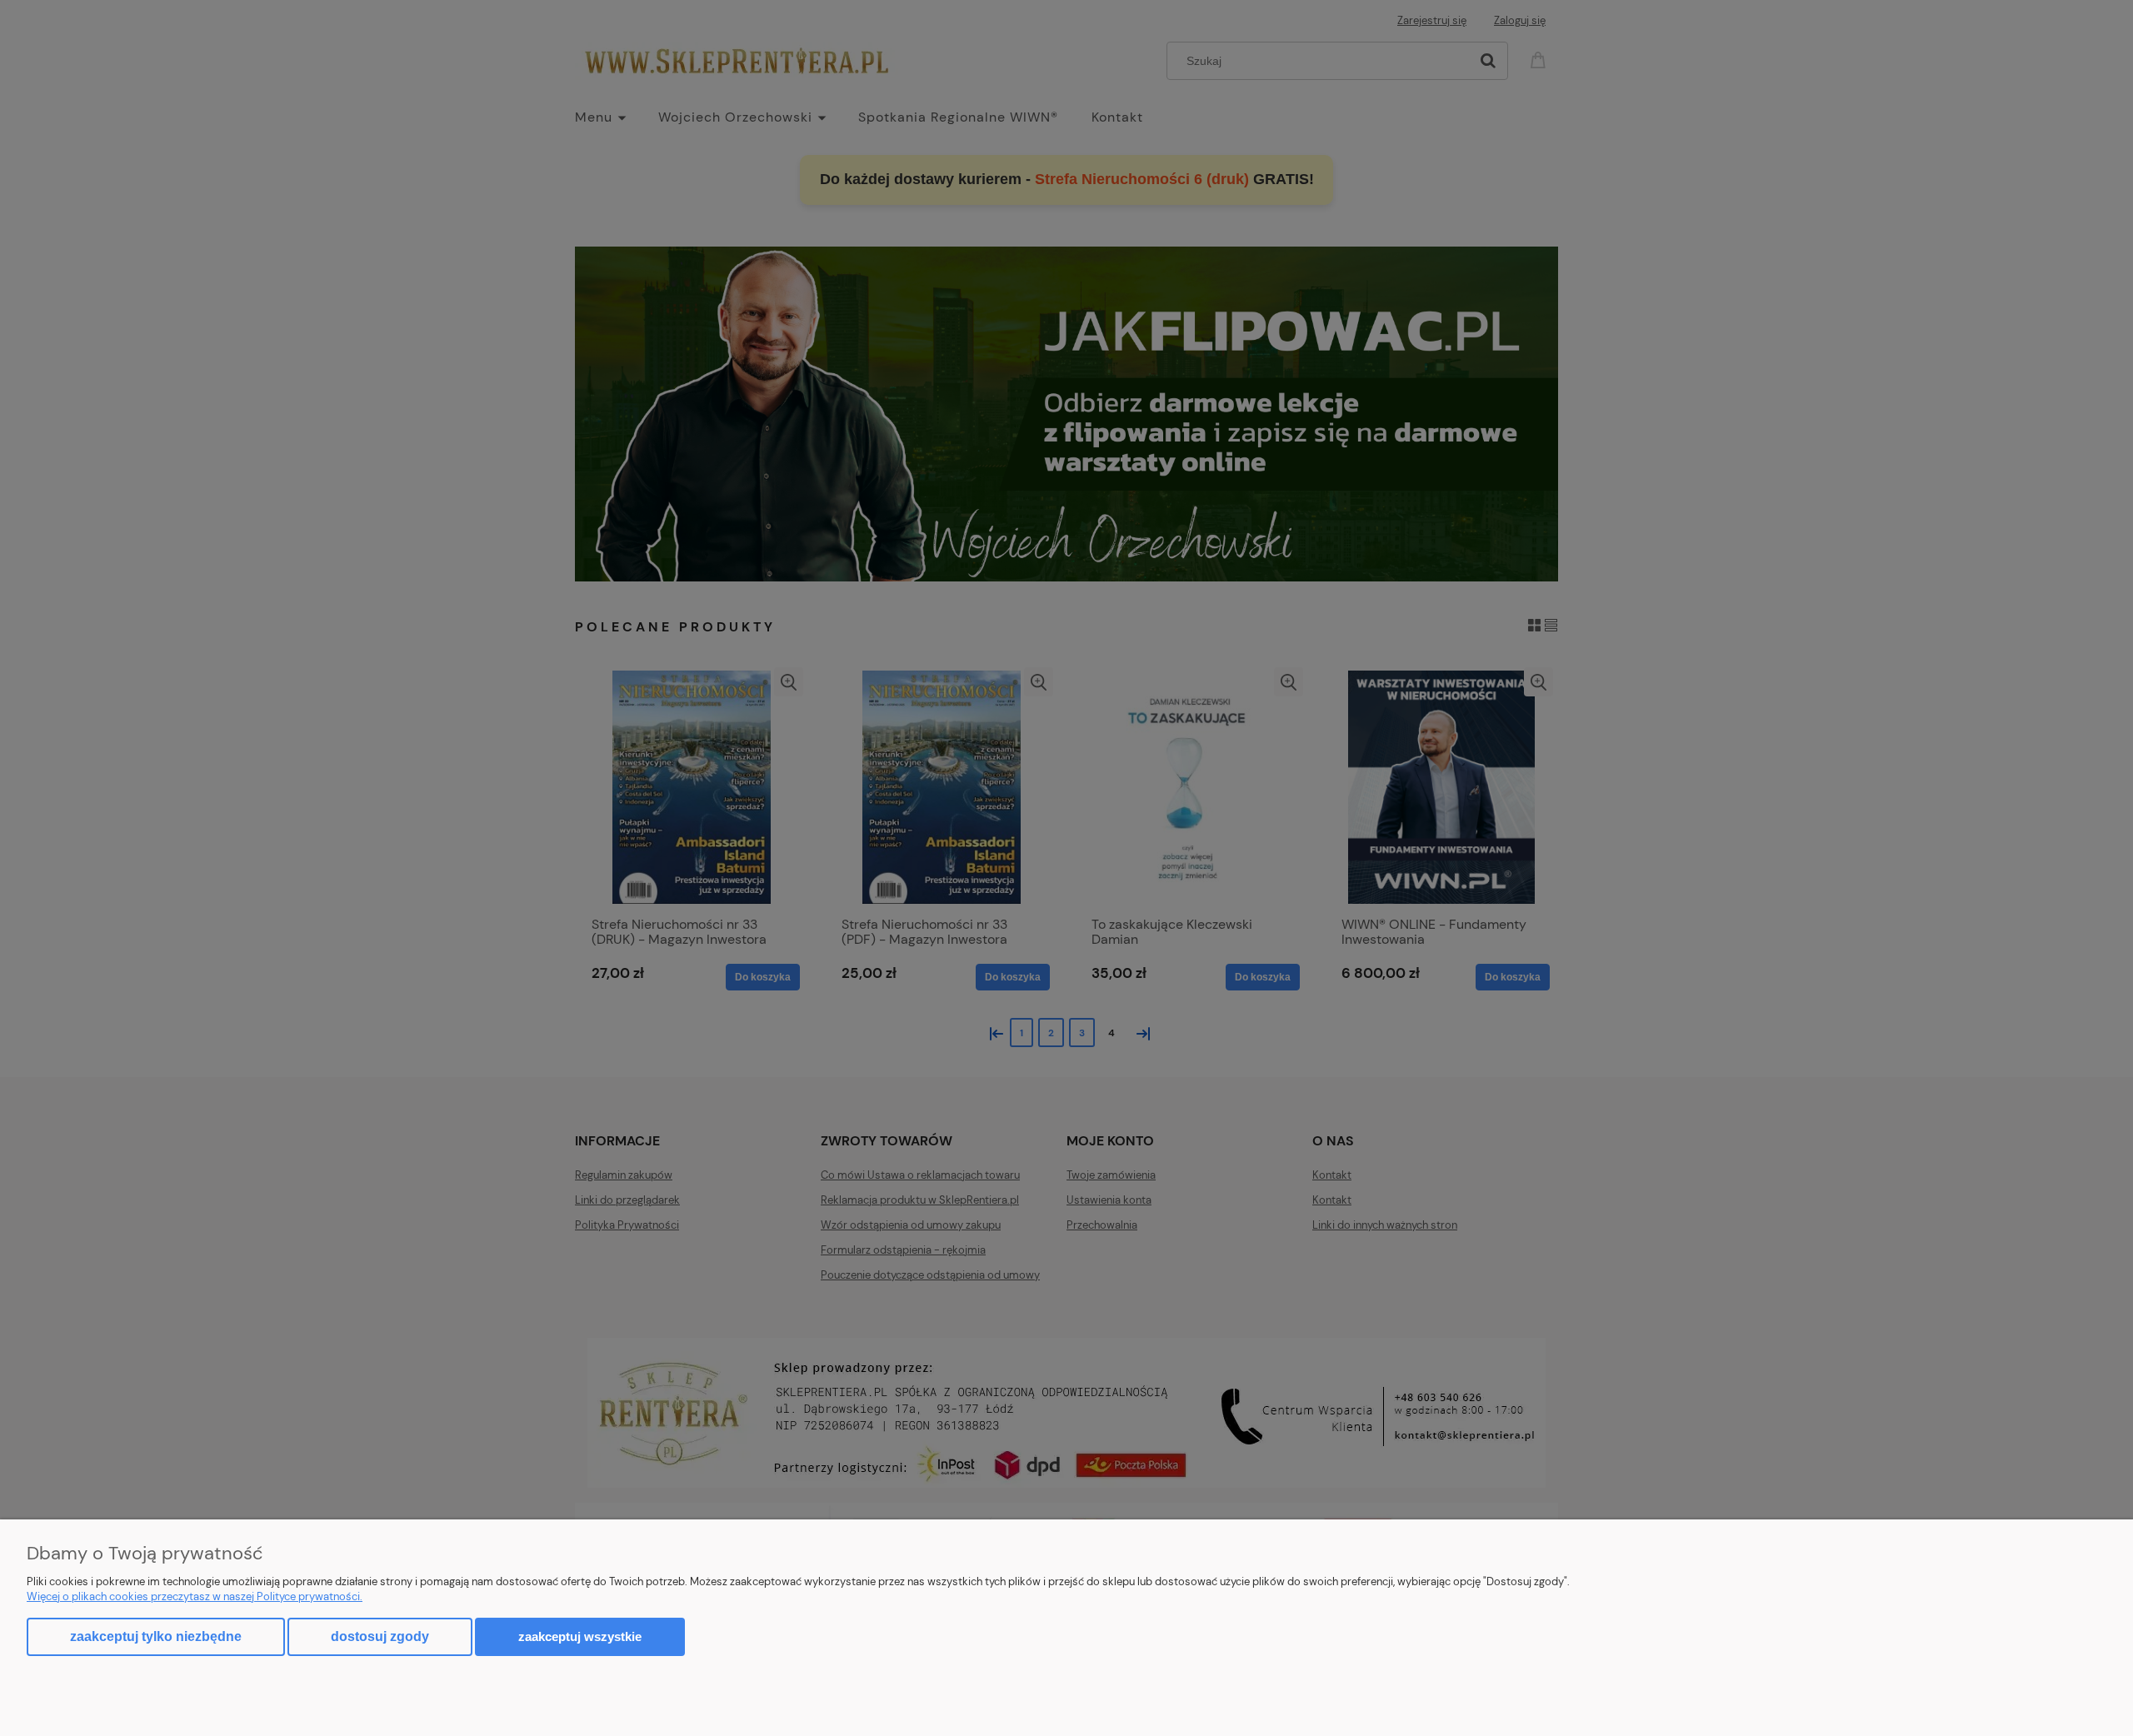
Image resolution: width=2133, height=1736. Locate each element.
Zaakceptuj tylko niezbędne (156, 1636)
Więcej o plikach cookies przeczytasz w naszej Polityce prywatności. (195, 1596)
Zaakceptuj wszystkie (580, 1636)
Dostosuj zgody (380, 1636)
